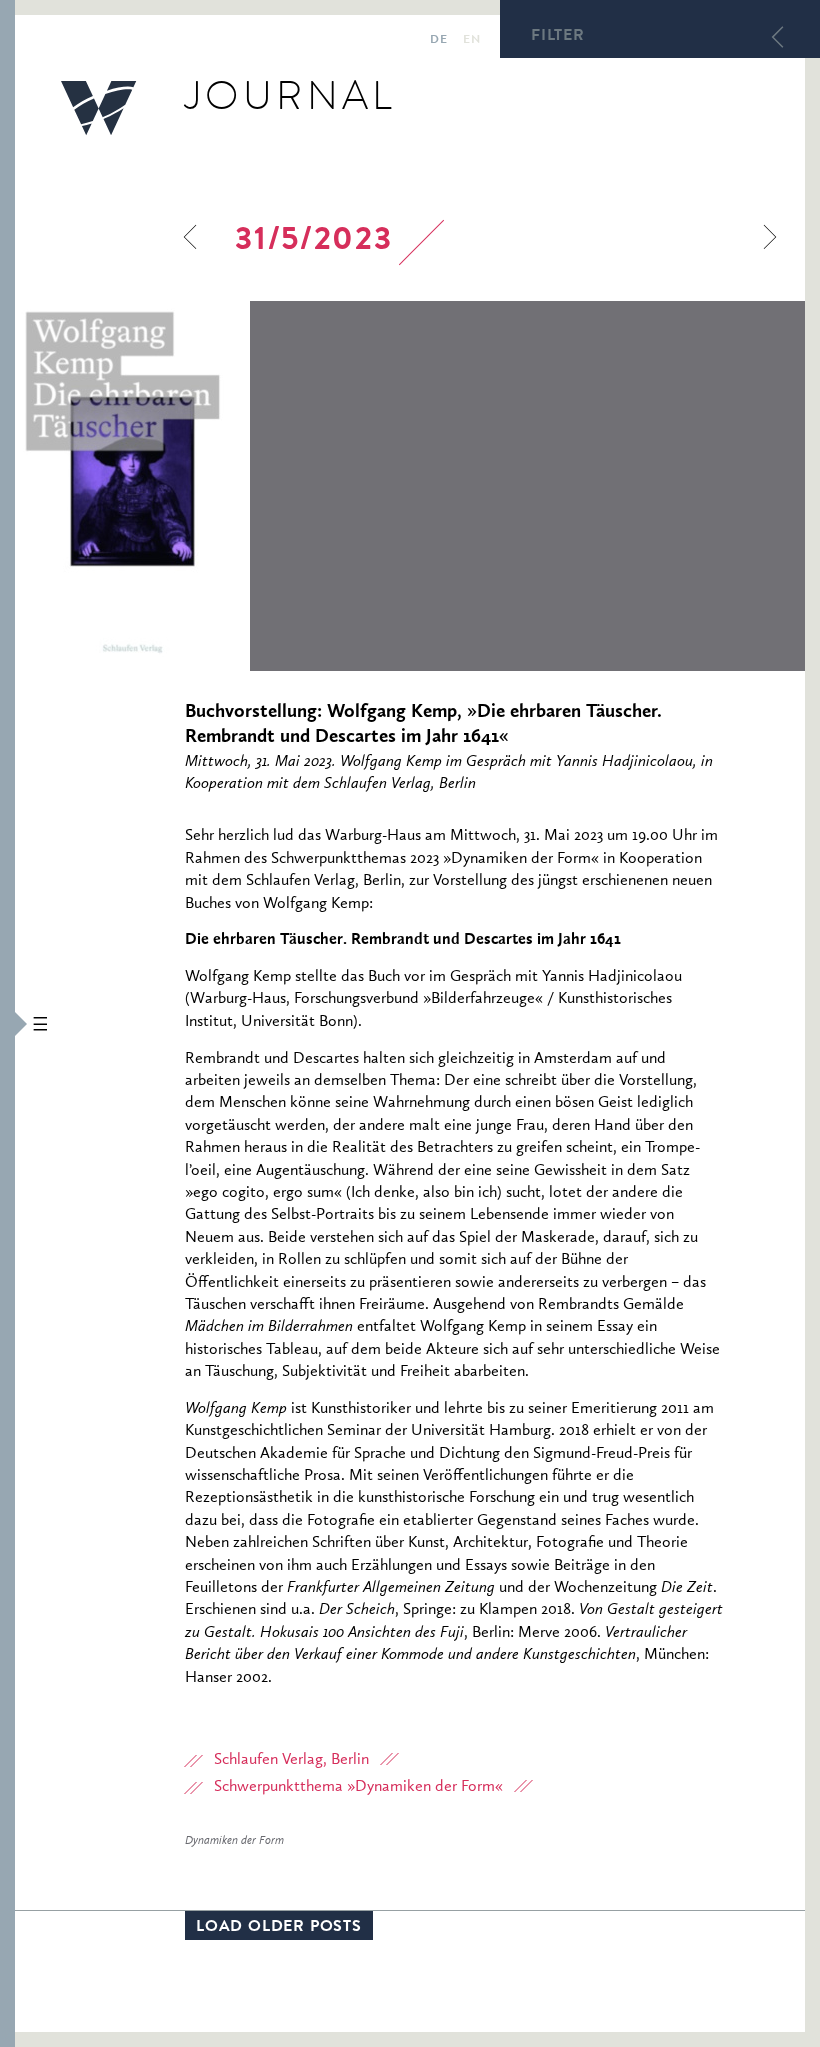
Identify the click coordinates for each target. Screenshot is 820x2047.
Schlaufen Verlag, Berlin (291, 1760)
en (471, 41)
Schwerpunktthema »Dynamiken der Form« (358, 1787)
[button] (7, 1023)
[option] (410, 486)
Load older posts (279, 1928)
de (438, 41)
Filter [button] (558, 37)
